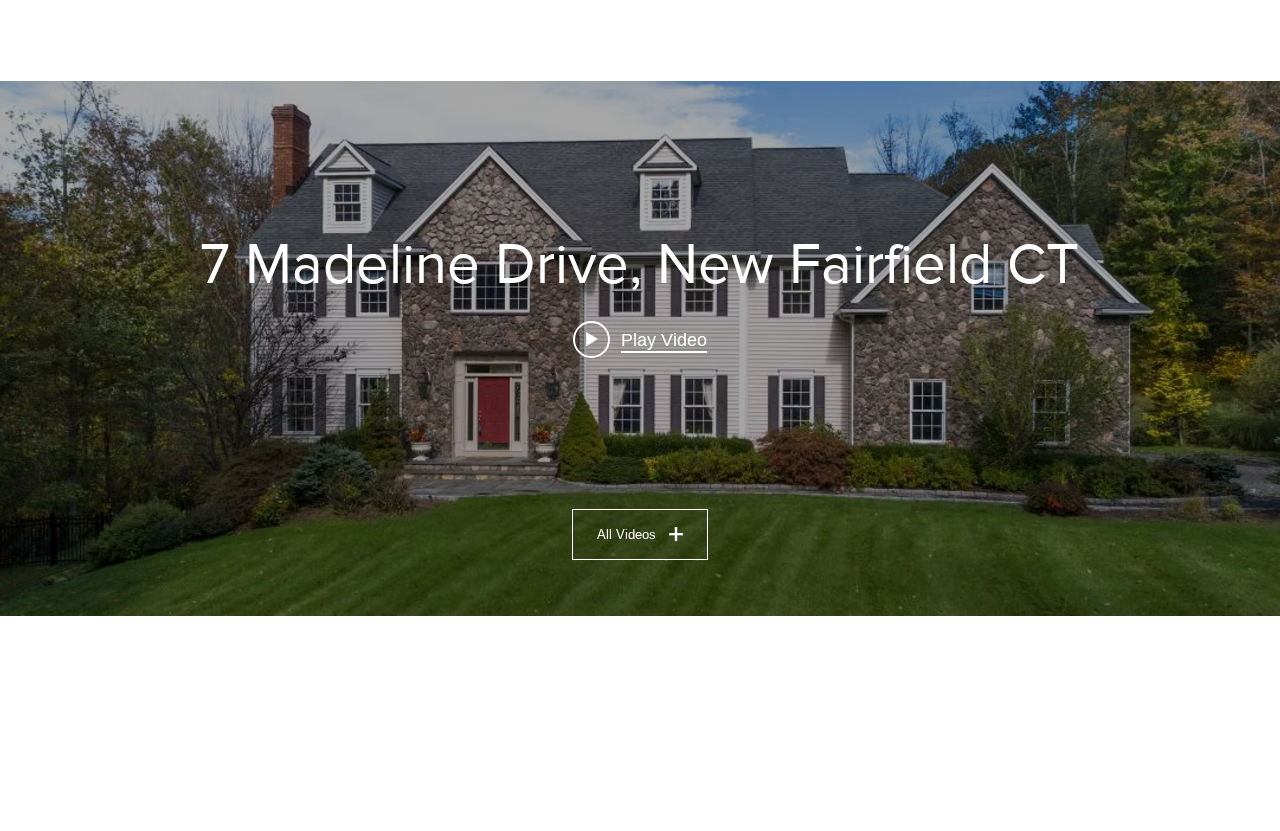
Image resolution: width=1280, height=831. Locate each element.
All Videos (626, 534)
